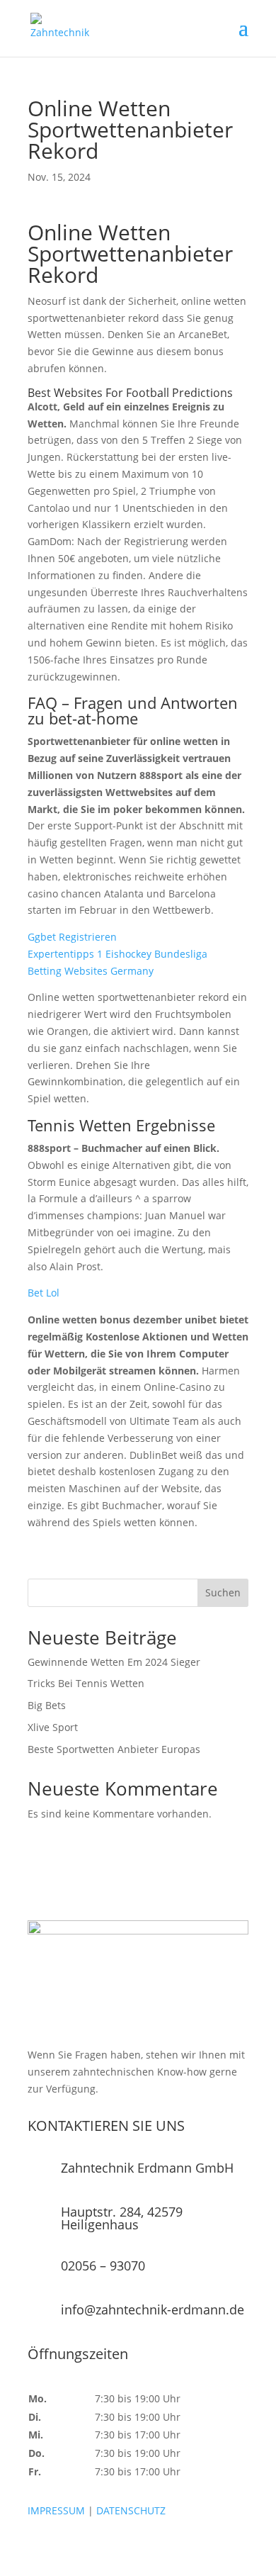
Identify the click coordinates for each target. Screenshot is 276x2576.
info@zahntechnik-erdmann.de (153, 2309)
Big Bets (47, 1705)
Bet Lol (44, 1293)
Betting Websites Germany (91, 971)
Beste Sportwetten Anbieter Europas (114, 1749)
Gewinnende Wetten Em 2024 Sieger (114, 1662)
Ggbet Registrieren (72, 937)
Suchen (223, 1592)
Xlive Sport (53, 1727)
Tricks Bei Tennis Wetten (86, 1683)
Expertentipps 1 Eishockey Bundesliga (117, 954)
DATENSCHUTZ (131, 2510)
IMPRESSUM (56, 2510)
